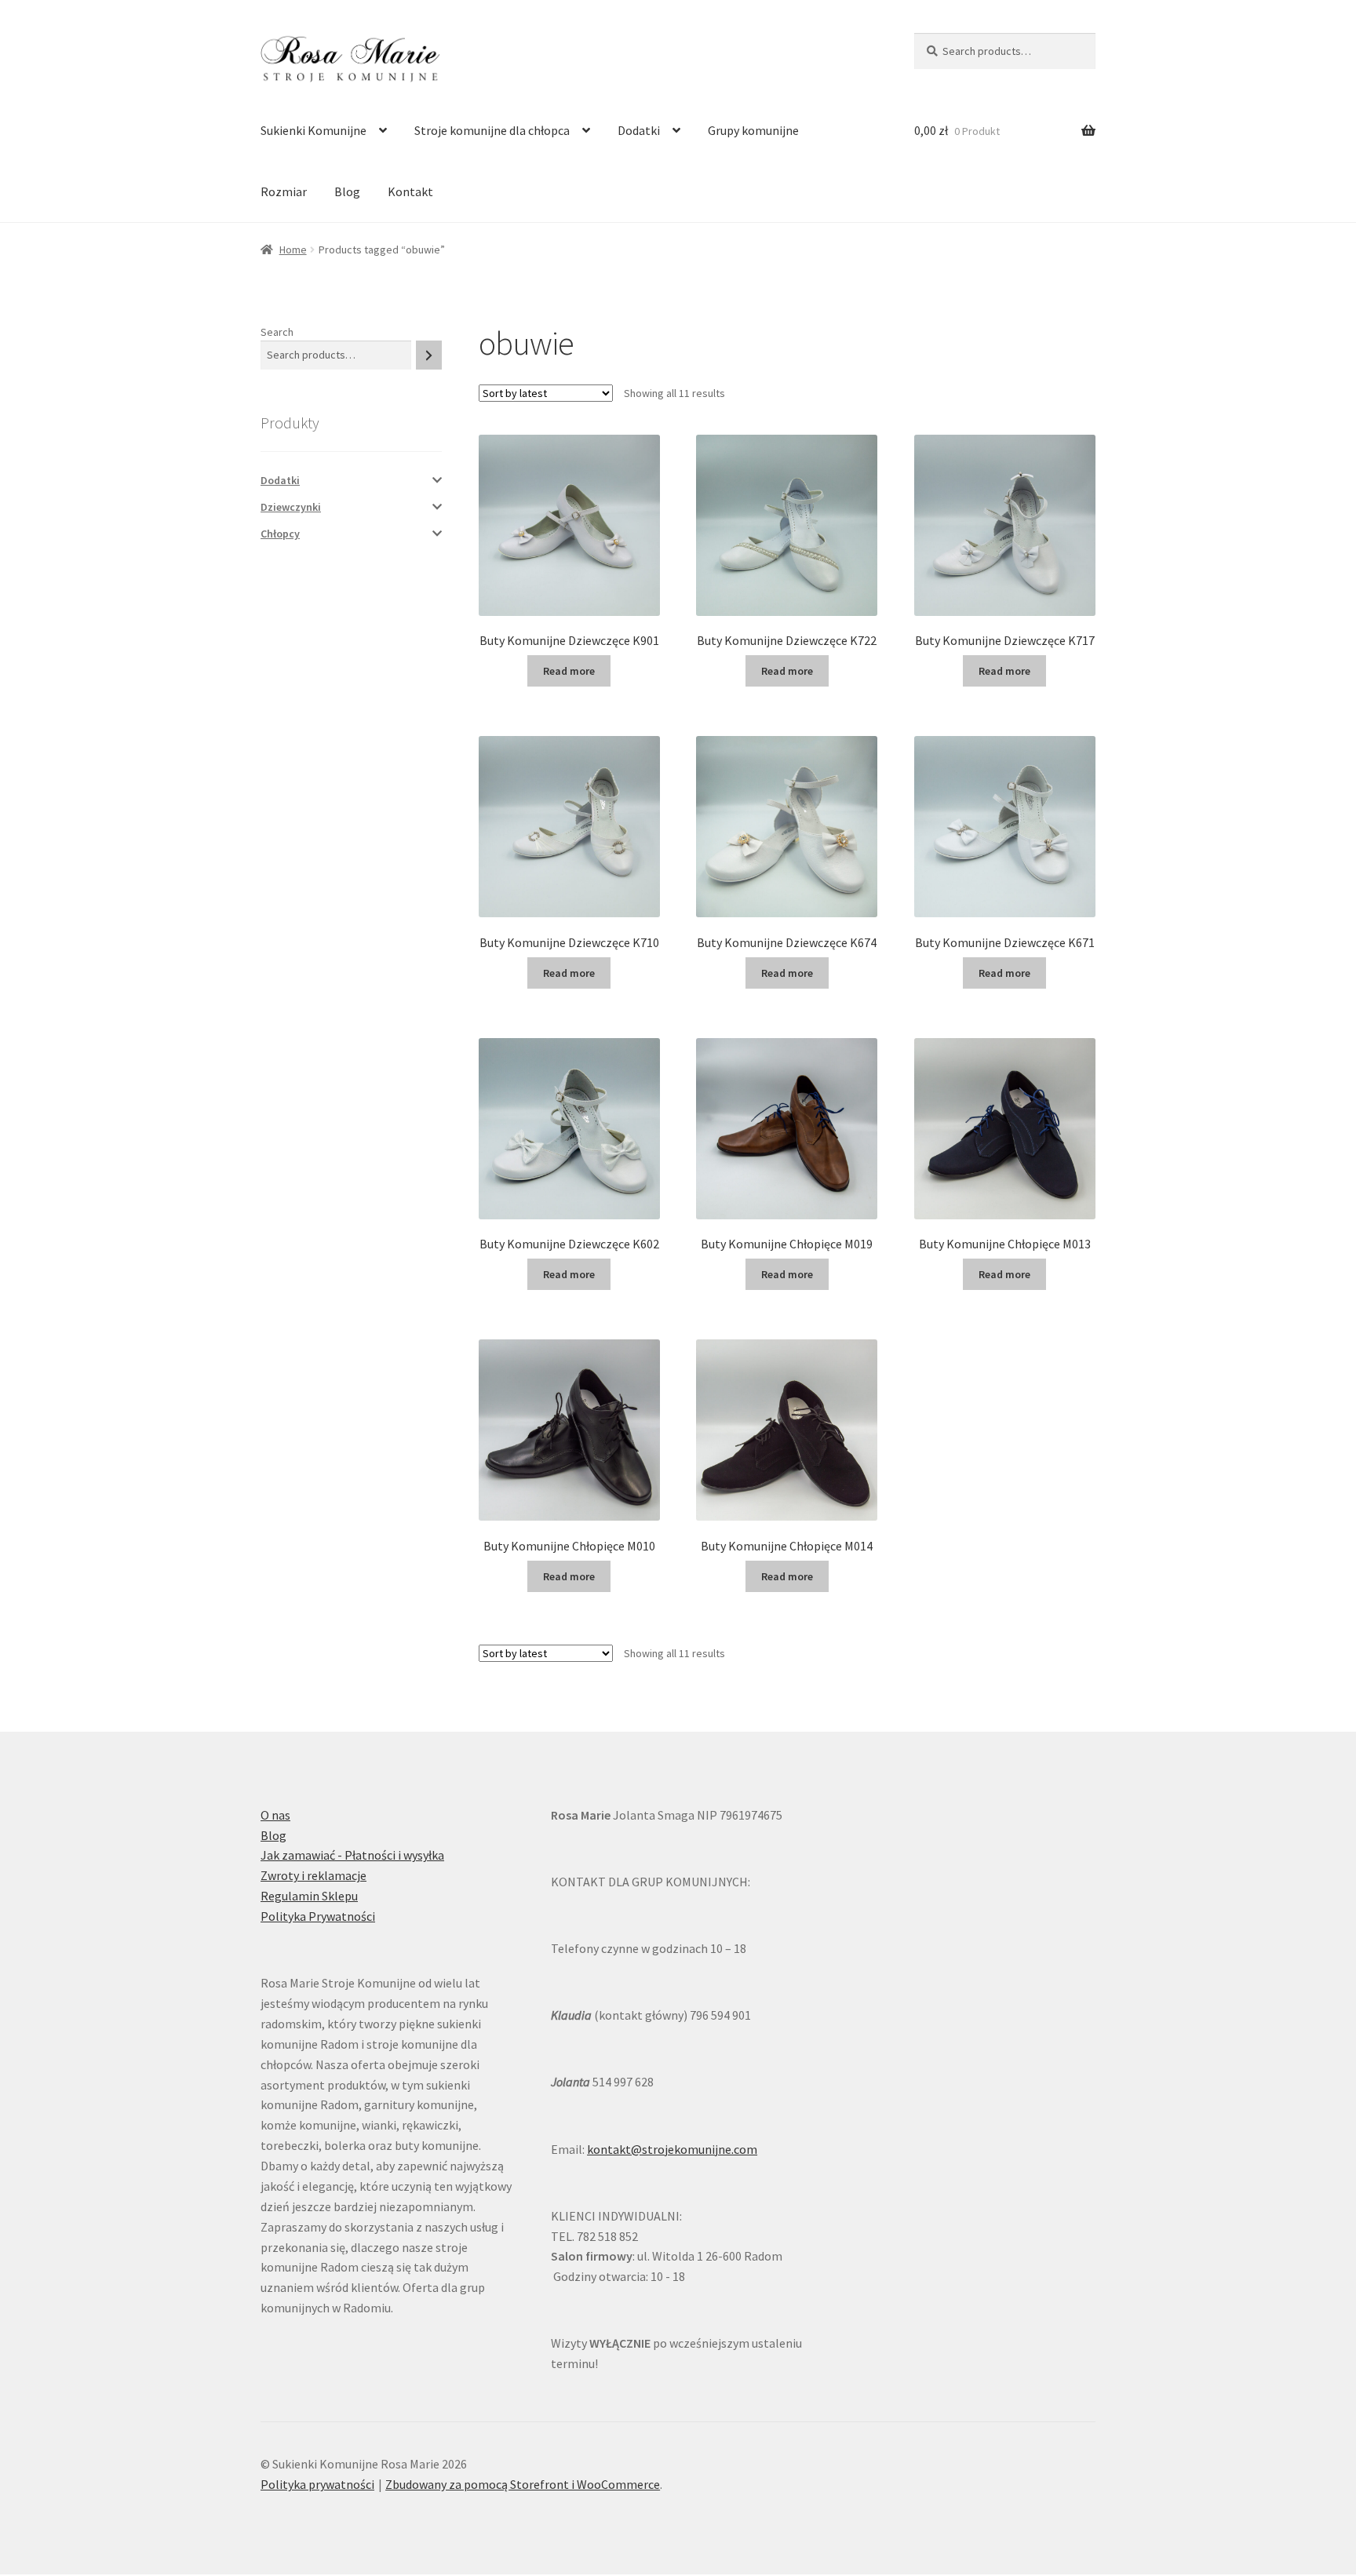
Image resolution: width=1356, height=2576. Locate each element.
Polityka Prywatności (318, 1916)
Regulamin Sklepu (309, 1896)
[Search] (429, 355)
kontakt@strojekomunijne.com (672, 2149)
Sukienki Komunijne (313, 130)
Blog (347, 191)
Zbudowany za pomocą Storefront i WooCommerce (523, 2484)
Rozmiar (284, 191)
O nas (275, 1815)
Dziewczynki (291, 507)
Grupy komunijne (753, 130)
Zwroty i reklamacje (313, 1875)
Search (277, 332)
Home (293, 250)
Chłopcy (280, 534)
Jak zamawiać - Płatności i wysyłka (352, 1855)
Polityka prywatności (317, 2484)
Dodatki (639, 130)
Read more (569, 671)
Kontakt (410, 191)
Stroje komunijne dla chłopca (492, 130)
